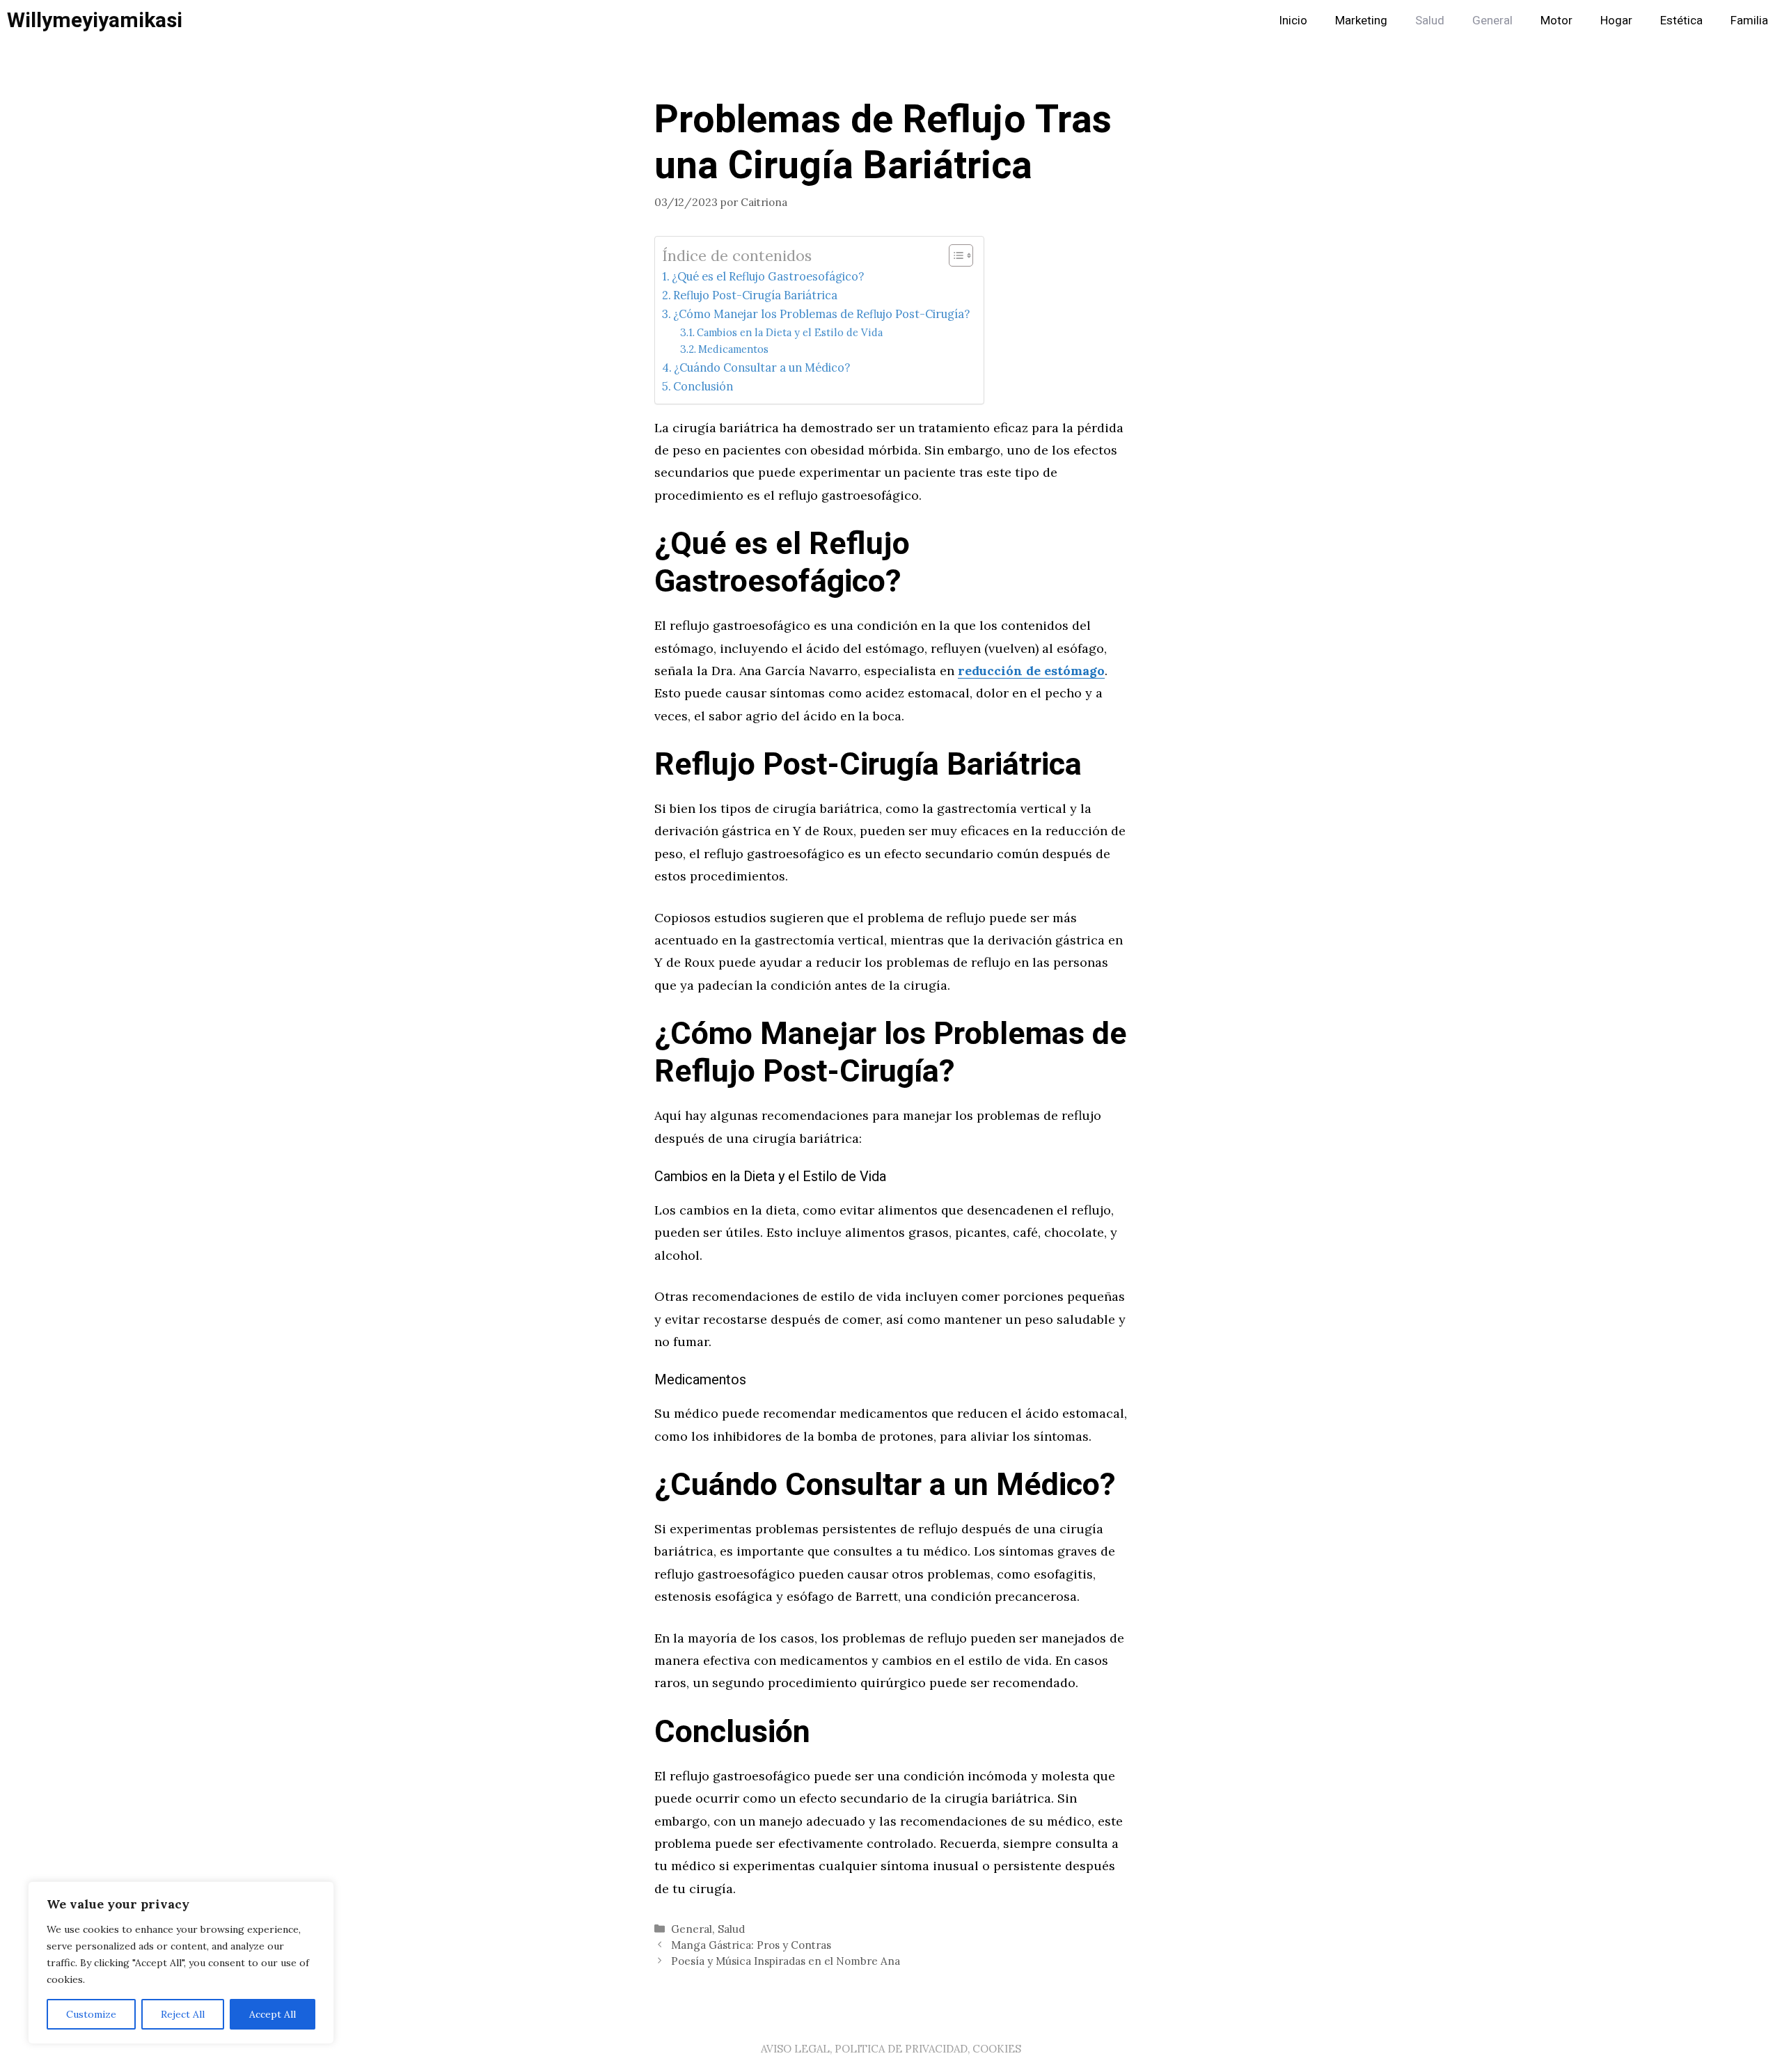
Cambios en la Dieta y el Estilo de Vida (790, 332)
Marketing (1361, 21)
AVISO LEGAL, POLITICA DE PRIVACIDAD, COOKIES (891, 2049)
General (1492, 21)
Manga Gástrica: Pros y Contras (751, 1945)
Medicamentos (733, 349)
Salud (1430, 21)
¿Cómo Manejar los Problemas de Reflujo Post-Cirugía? (821, 314)
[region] (181, 1963)
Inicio (1293, 21)
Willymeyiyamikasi (95, 21)
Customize (91, 2014)
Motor (1556, 21)
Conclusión (703, 386)
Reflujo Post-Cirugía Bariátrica (755, 295)
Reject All (183, 2014)
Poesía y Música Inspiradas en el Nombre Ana (786, 1961)
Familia (1749, 21)
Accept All (273, 2014)
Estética (1681, 21)
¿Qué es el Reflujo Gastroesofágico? (768, 276)
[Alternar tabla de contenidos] (954, 255)
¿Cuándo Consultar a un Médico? (762, 367)
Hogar (1616, 21)
